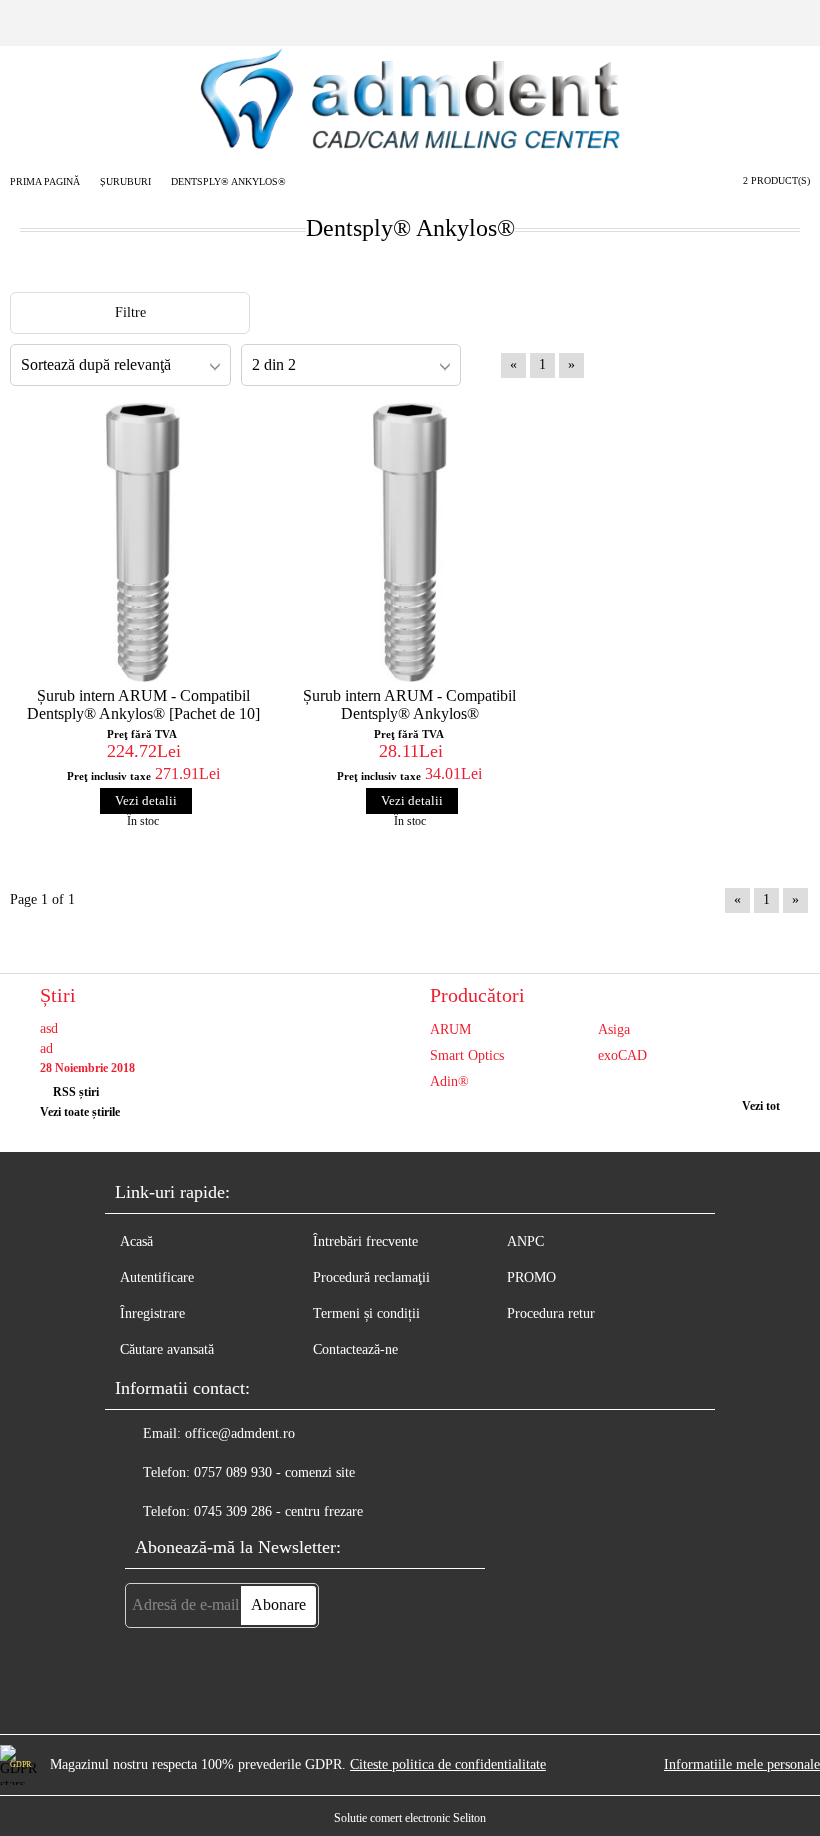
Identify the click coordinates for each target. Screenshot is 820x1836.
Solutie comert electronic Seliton (410, 1818)
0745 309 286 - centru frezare (278, 1511)
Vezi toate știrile (80, 1112)
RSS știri (76, 1092)
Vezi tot (761, 1106)
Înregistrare (152, 1313)
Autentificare (157, 1277)
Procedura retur (551, 1313)
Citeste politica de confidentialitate (448, 1764)
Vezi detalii (146, 800)
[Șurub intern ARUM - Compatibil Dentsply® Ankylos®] (410, 542)
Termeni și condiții (366, 1313)
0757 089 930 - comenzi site (274, 1472)
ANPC (525, 1241)
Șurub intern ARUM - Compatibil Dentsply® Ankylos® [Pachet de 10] (143, 704)
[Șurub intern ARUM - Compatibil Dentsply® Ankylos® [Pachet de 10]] (143, 542)
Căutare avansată (167, 1349)
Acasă (136, 1241)
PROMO (531, 1277)
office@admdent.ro (240, 1433)
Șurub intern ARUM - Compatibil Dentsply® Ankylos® (409, 704)
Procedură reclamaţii (371, 1277)
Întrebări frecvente (365, 1241)
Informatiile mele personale (742, 1764)
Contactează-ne (355, 1349)
